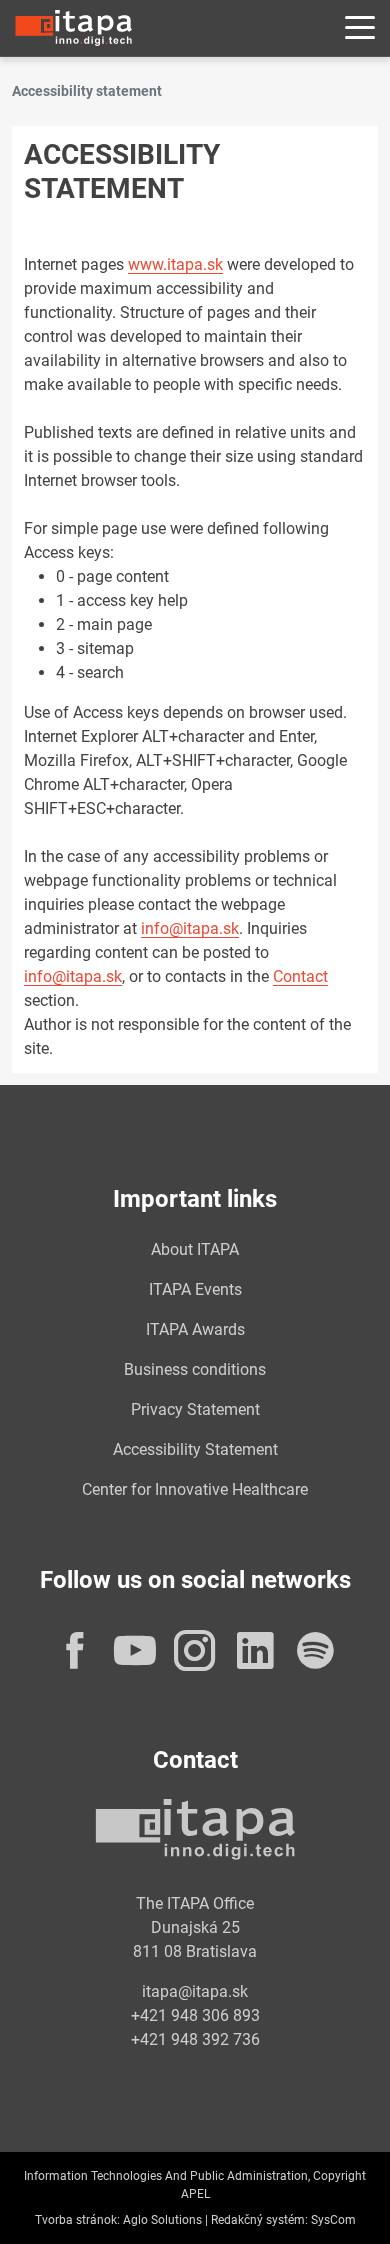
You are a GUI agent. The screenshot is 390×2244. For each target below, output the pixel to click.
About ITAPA (195, 1249)
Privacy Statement (195, 1409)
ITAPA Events (195, 1289)
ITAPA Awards (195, 1329)
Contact (300, 976)
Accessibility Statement (195, 1449)
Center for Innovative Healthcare (195, 1489)
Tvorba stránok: (77, 2220)
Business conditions (195, 1369)
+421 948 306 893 (195, 2015)
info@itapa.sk (190, 928)
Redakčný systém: (259, 2220)
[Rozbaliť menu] (360, 28)
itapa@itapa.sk (195, 1991)
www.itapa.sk (175, 264)
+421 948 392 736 (195, 2039)
